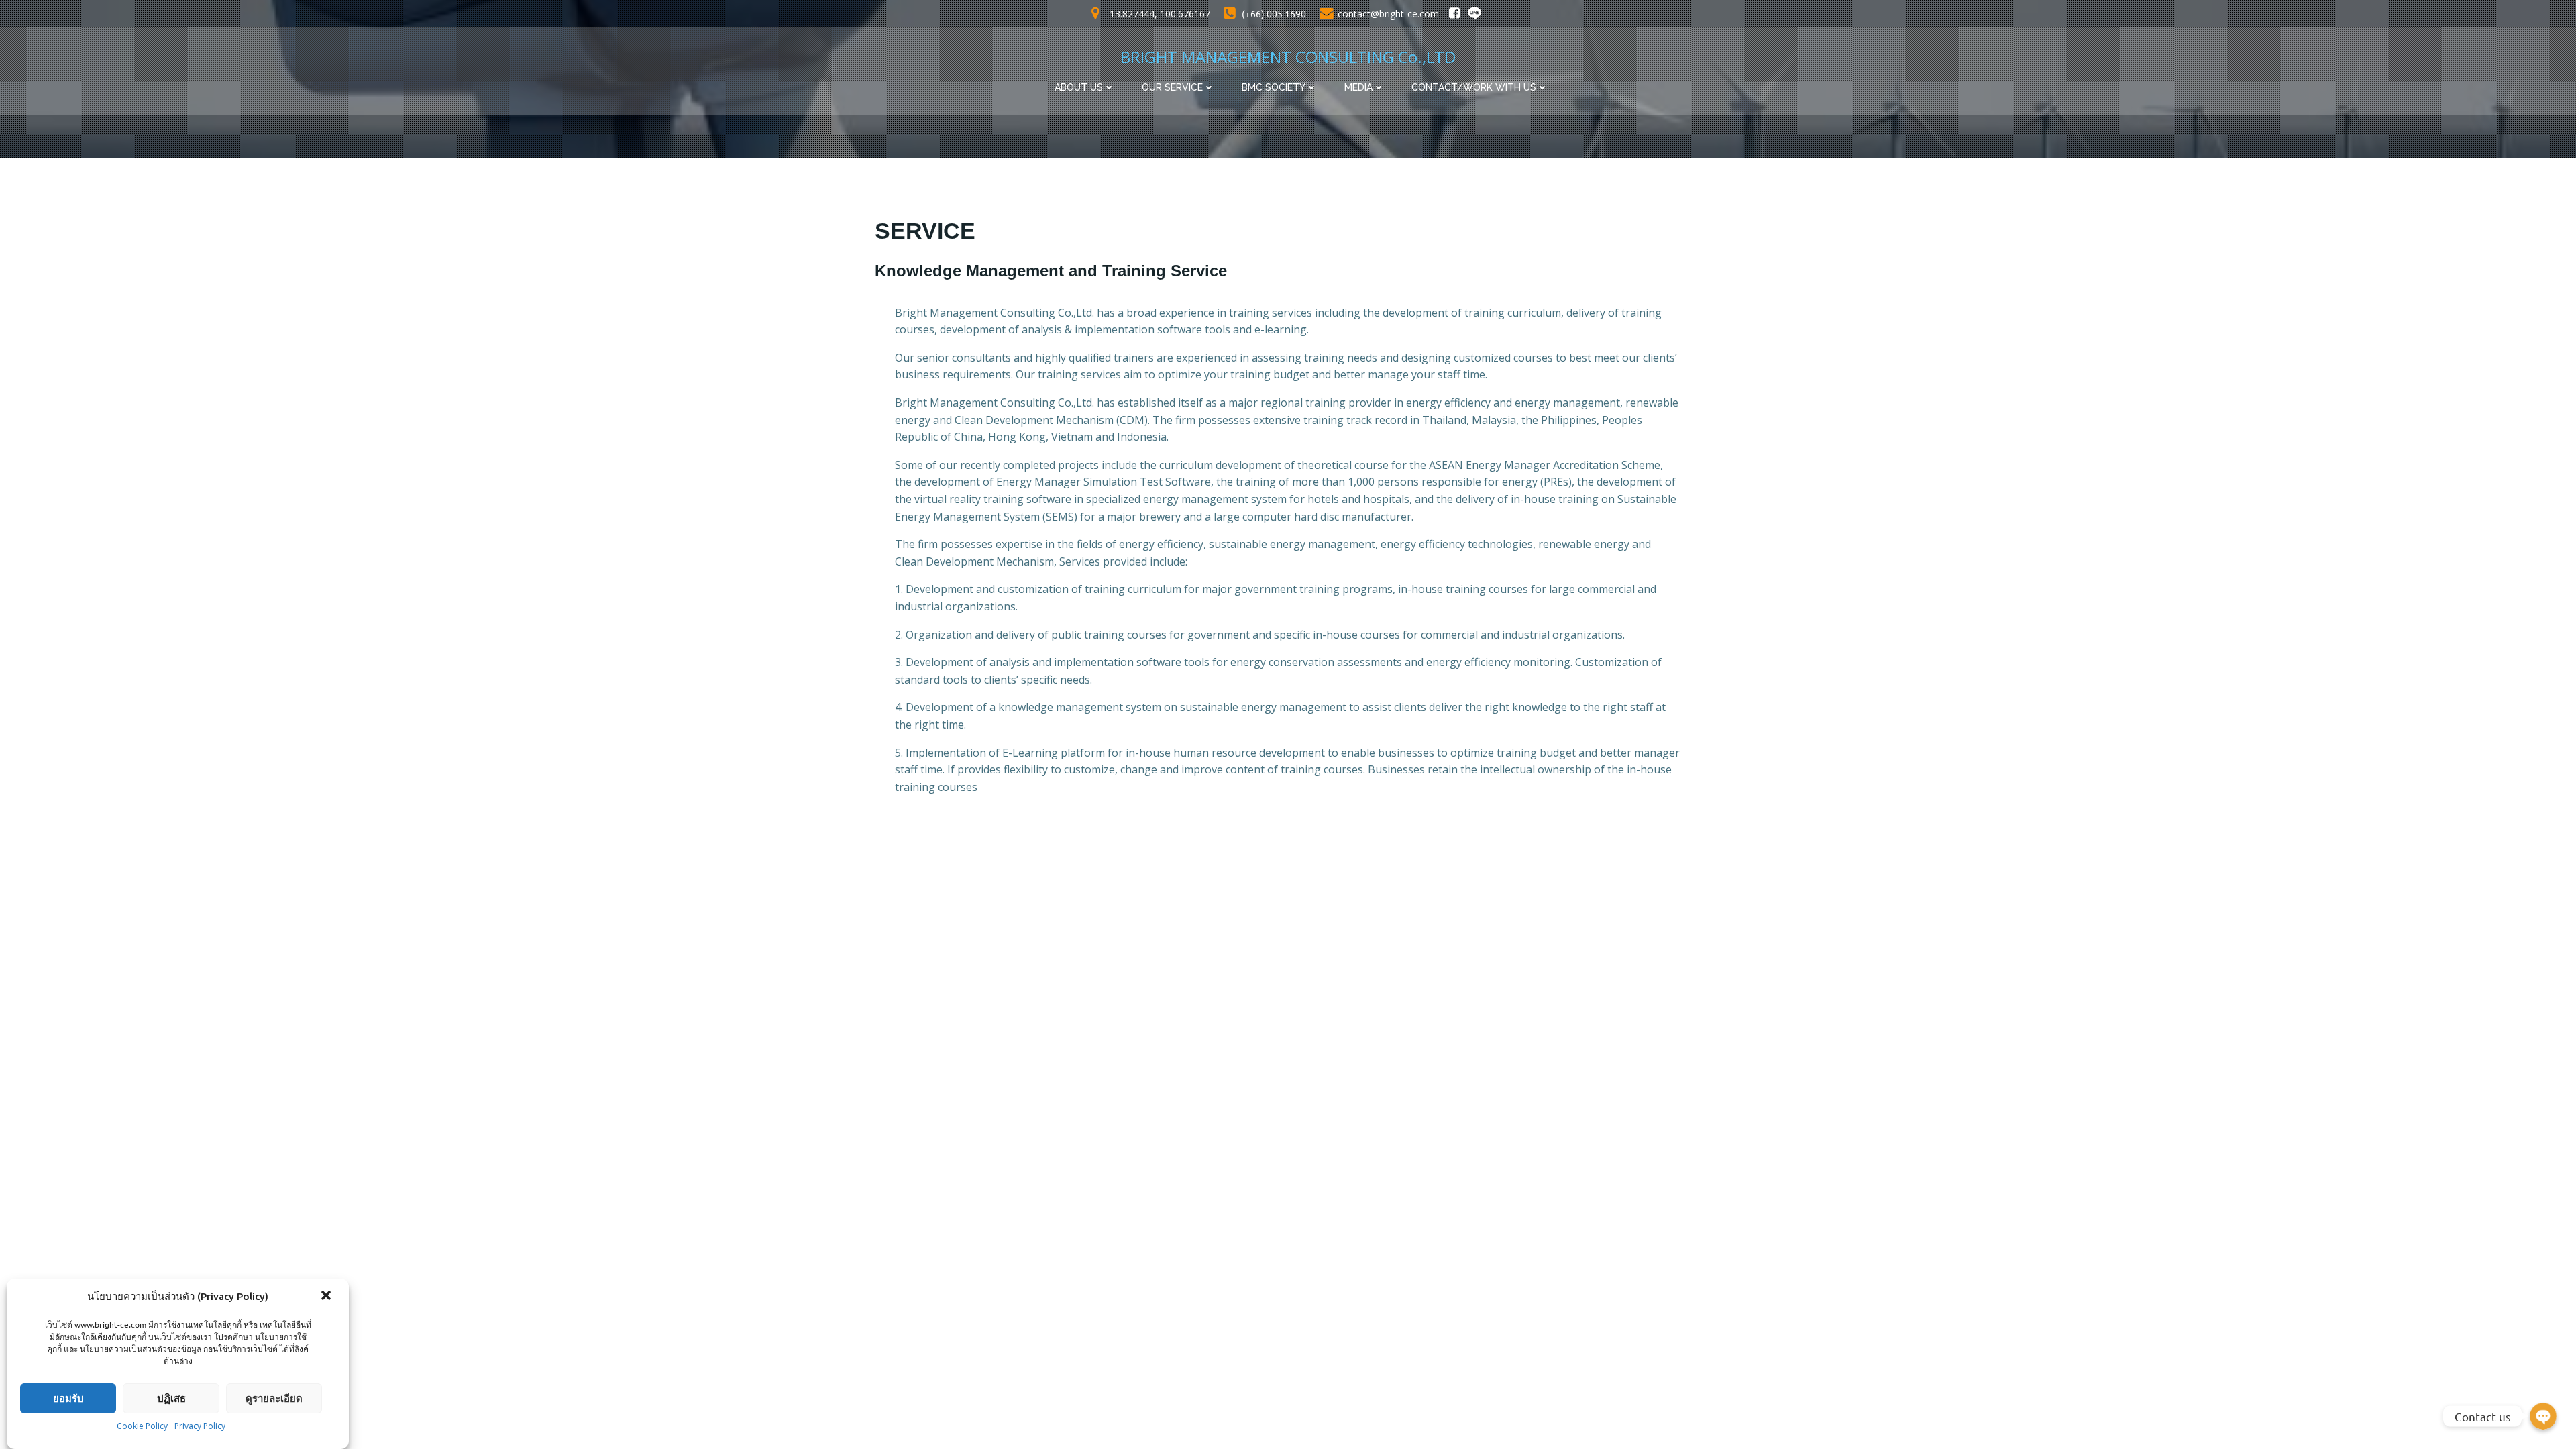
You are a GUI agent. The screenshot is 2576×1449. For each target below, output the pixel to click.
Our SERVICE (1172, 87)
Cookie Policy (142, 1426)
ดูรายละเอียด (274, 1398)
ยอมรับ (68, 1398)
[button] (327, 1297)
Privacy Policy (200, 1426)
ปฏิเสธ (171, 1398)
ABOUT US (1079, 87)
